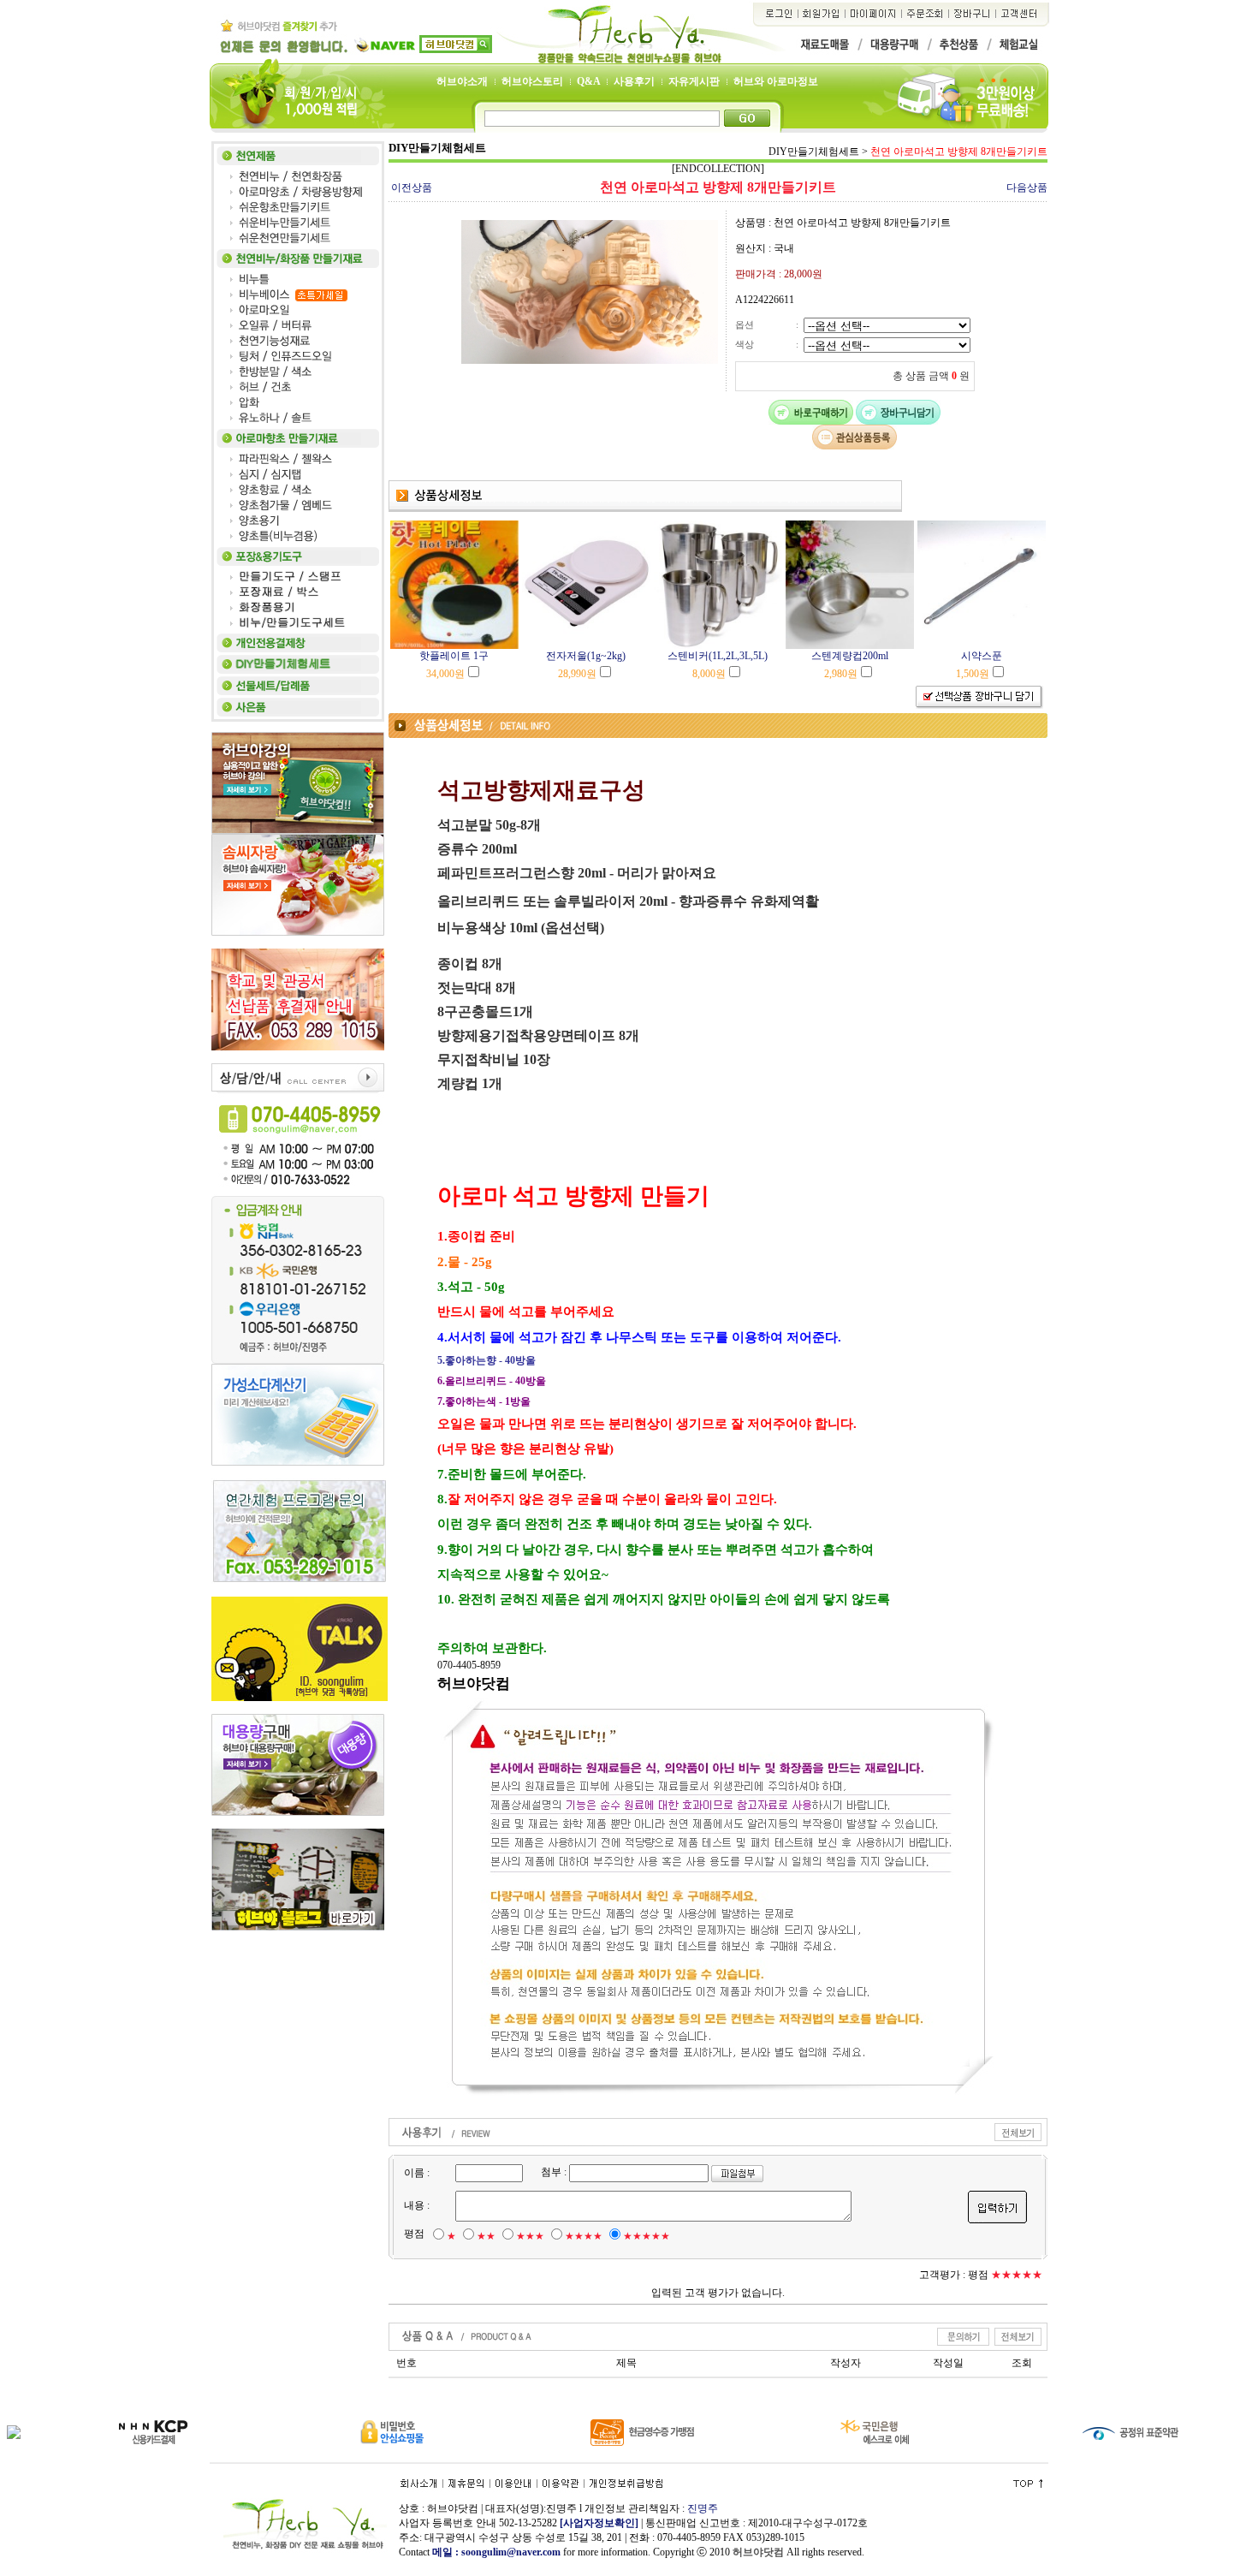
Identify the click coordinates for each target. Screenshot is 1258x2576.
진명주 (703, 2508)
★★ (486, 2236)
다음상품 (1027, 187)
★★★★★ (647, 2236)
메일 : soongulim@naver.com (498, 2552)
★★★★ (584, 2236)
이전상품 (412, 187)
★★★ (530, 2236)
